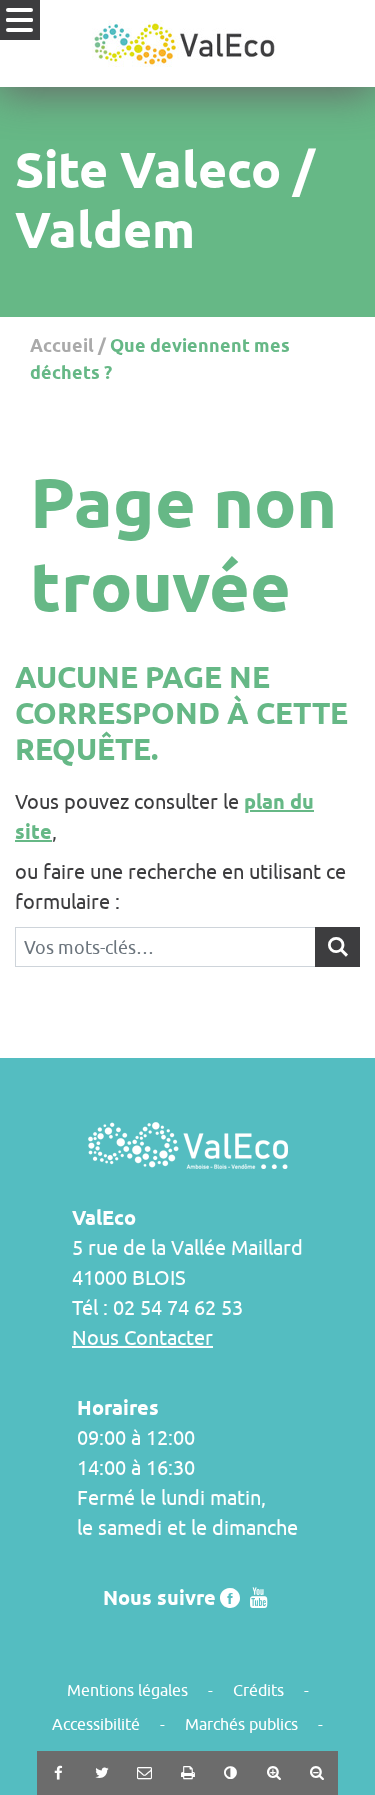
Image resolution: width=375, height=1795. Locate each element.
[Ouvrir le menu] (20, 20)
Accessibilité (96, 1724)
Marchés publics (241, 1724)
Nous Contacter (142, 1337)
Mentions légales (127, 1690)
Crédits (258, 1690)
